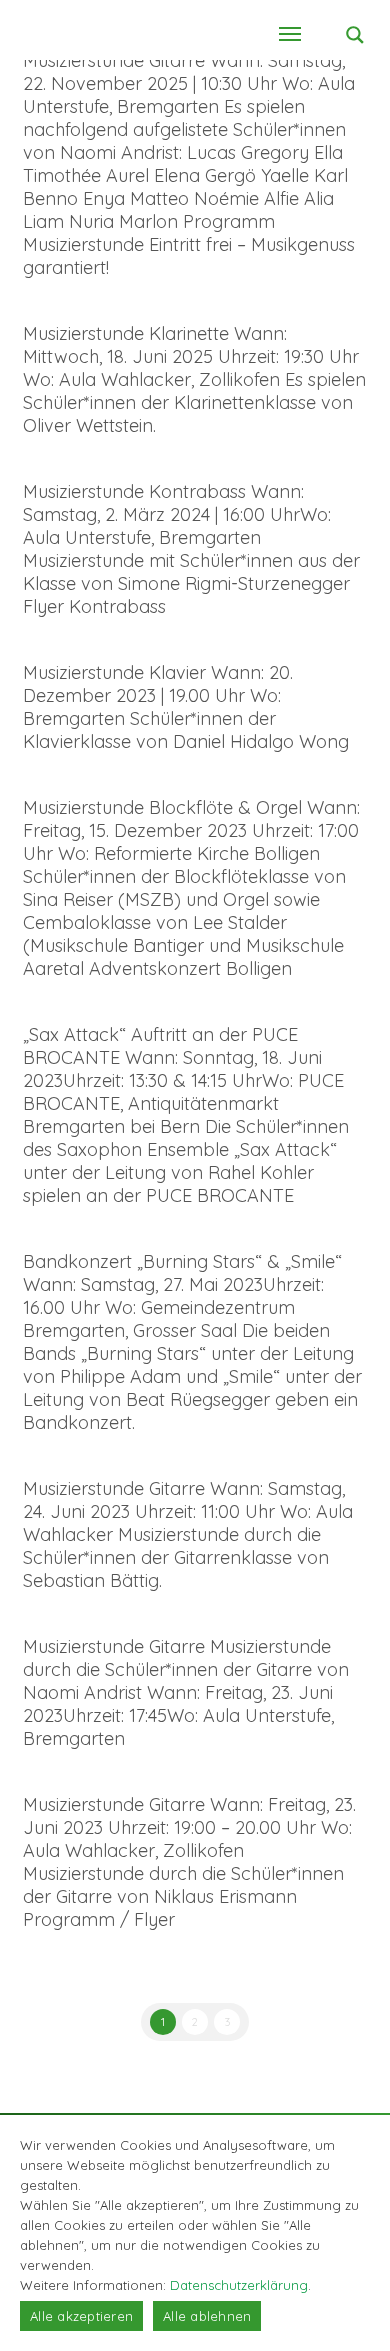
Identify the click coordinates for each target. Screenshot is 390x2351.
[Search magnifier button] (355, 35)
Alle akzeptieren (81, 2316)
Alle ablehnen (207, 2316)
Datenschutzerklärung (239, 2285)
